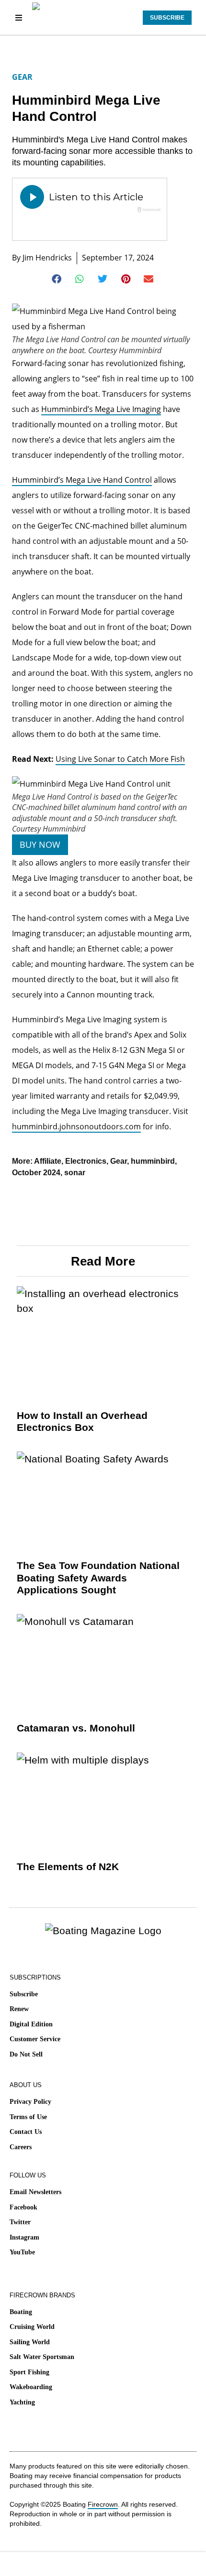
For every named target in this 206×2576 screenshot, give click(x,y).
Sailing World (30, 2342)
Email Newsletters (35, 2192)
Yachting (22, 2402)
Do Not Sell (26, 2054)
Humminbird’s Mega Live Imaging (101, 409)
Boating (21, 2312)
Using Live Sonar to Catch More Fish (120, 759)
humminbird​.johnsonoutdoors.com (76, 1126)
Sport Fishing (29, 2372)
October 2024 (36, 1173)
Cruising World (32, 2327)
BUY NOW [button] (40, 844)
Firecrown (103, 2504)
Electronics (86, 1161)
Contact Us (26, 2132)
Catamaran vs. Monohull (76, 1728)
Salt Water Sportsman (42, 2357)
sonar (75, 1173)
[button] (57, 279)
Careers (21, 2147)
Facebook (23, 2207)
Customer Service (35, 2039)
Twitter (20, 2222)
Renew (19, 2009)
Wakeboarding (31, 2387)
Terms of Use (28, 2117)
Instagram (24, 2237)
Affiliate (48, 1161)
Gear (22, 77)
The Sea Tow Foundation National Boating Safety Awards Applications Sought (98, 1577)
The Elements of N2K (68, 1867)
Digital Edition (31, 2024)
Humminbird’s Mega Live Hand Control (82, 480)
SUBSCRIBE (167, 18)
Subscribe (24, 1994)
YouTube (22, 2252)
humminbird (153, 1161)
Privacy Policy (30, 2102)
